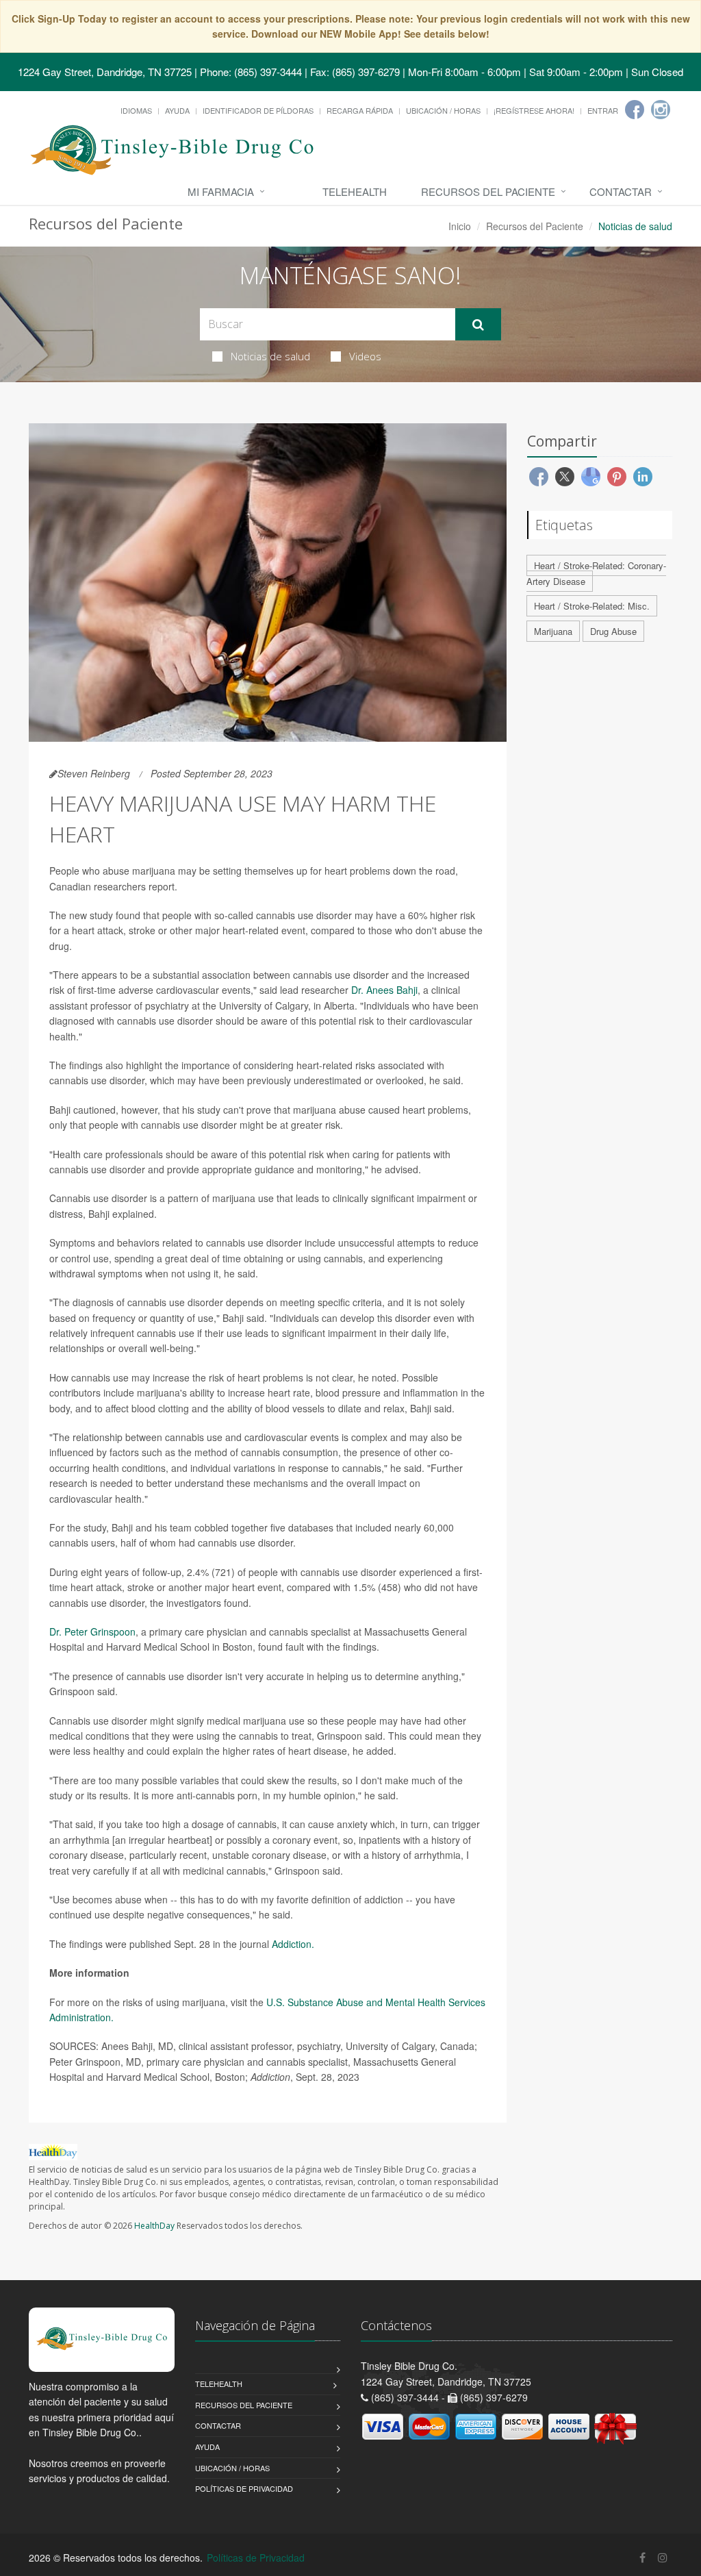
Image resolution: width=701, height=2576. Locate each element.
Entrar (603, 110)
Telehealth (355, 191)
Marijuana (553, 631)
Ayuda (177, 110)
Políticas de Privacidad (244, 2488)
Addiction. (293, 1944)
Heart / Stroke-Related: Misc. (592, 606)
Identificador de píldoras (258, 110)
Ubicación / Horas (443, 110)
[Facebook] (635, 110)
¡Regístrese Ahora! (534, 110)
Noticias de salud (270, 356)
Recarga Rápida (360, 110)
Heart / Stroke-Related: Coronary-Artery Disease (596, 573)
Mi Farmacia (221, 191)
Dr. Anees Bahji (384, 990)
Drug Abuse (613, 631)
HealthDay (154, 2226)
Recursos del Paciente (488, 191)
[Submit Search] (478, 325)
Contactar (621, 191)
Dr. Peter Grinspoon (92, 1631)
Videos (365, 356)
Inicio (460, 226)
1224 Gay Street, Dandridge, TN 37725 (105, 72)
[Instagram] (661, 110)
